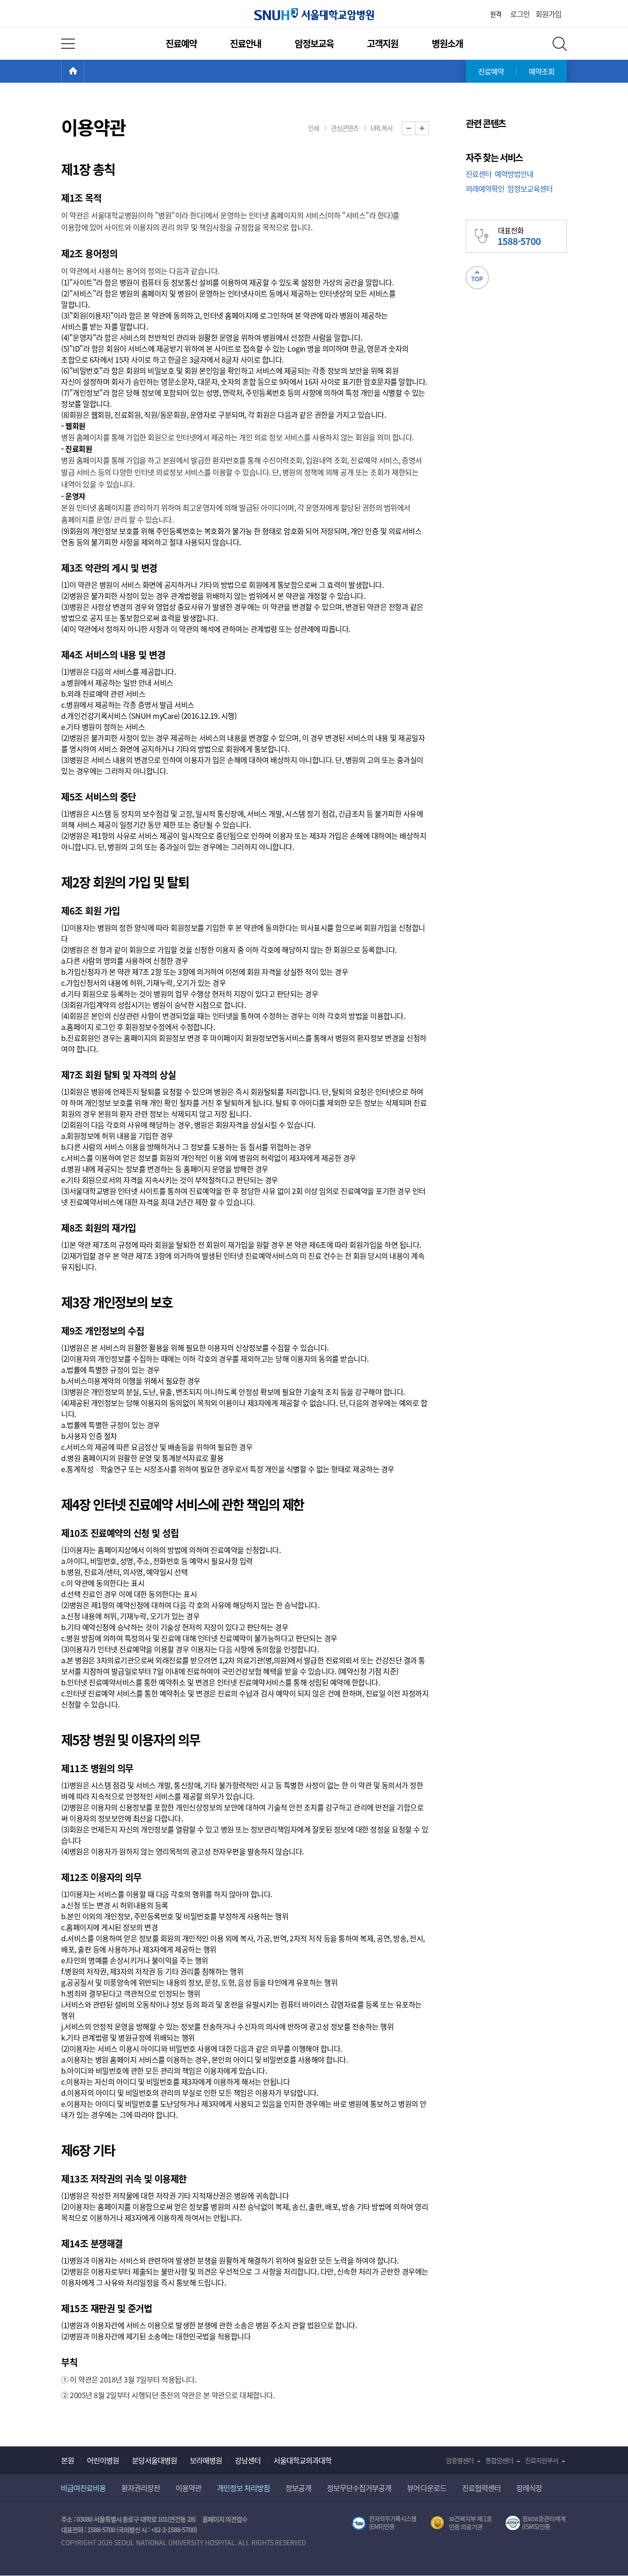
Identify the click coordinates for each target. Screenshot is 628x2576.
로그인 (520, 14)
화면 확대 (429, 128)
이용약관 (188, 2488)
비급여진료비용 (83, 2488)
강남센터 (248, 2460)
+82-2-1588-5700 (173, 2530)
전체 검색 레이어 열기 (560, 44)
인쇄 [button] (314, 128)
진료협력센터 (481, 2488)
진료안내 (245, 43)
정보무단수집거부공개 (359, 2488)
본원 (68, 2460)
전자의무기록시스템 (384, 2523)
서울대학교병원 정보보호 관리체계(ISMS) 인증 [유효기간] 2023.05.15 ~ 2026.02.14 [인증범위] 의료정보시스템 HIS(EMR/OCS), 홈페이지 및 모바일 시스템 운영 (536, 2523)
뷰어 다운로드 (427, 2488)
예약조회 (542, 71)
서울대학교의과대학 (303, 2460)
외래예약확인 (485, 188)
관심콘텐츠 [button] (345, 128)
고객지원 (383, 43)
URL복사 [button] (382, 128)
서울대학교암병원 (314, 14)
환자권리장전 (141, 2488)
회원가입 (548, 14)
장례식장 (529, 2488)
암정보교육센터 (530, 188)
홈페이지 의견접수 (225, 2519)
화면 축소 (415, 128)
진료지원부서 (542, 2460)
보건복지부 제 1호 (461, 2523)
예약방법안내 (514, 174)
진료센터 (479, 174)
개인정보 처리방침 (243, 2488)
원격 (496, 14)
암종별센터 (460, 2460)
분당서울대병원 (154, 2460)
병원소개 (447, 43)
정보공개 (298, 2488)
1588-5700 (101, 2530)
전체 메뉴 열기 (68, 44)
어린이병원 (103, 2460)
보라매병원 (206, 2460)
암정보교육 (314, 43)
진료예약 (181, 43)
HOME (84, 71)
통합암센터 (499, 2460)
